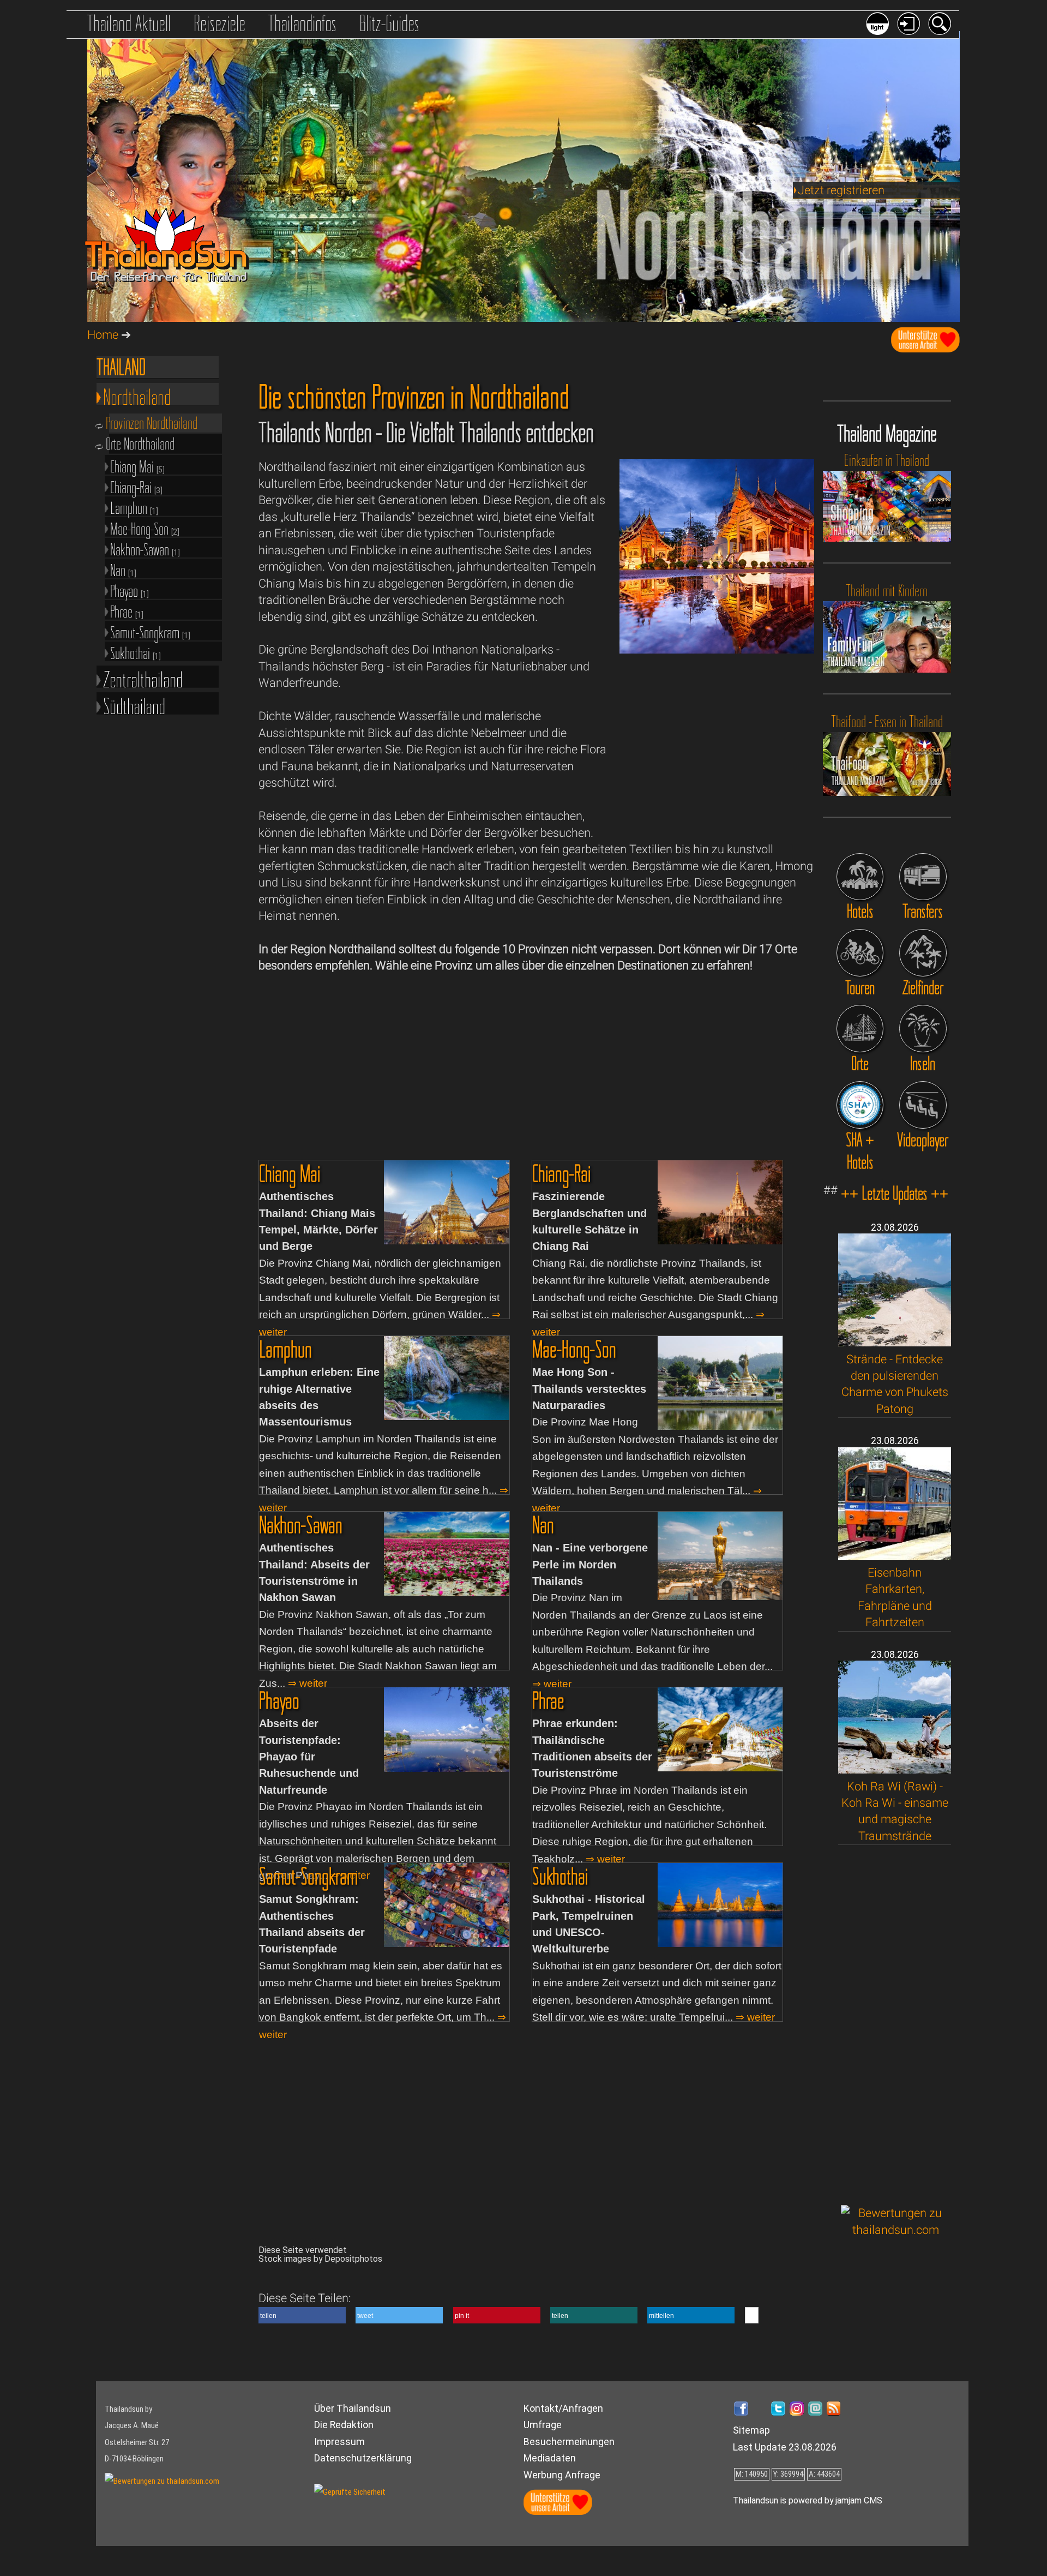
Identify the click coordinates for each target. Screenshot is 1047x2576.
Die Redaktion (344, 2425)
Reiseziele (219, 23)
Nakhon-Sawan (145, 549)
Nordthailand (137, 395)
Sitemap (751, 2430)
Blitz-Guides (389, 23)
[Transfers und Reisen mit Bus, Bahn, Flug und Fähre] (923, 877)
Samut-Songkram (150, 631)
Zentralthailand (143, 677)
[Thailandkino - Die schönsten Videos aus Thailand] (923, 1105)
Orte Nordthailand (142, 444)
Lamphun (134, 507)
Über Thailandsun (353, 2408)
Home (103, 335)
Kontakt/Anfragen (563, 2408)
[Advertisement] (896, 2025)
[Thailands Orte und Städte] (860, 1029)
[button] (302, 2315)
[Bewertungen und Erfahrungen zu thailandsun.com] (896, 2230)
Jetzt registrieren (841, 190)
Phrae (127, 611)
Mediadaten (550, 2458)
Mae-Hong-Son (145, 528)
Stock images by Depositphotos (320, 2259)
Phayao (130, 590)
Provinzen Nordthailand (153, 423)
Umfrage (543, 2425)
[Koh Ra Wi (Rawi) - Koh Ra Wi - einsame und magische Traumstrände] (895, 1769)
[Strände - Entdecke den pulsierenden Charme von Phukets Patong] (895, 1342)
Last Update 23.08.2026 (785, 2447)
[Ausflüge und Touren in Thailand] (860, 953)
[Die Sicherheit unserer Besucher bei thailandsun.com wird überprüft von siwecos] (350, 2492)
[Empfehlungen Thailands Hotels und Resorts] (860, 877)
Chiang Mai (137, 466)
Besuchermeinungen (569, 2442)
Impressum (339, 2442)
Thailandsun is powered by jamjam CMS (808, 2500)
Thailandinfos (302, 23)
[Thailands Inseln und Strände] (923, 1029)
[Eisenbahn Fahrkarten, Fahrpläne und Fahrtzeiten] (895, 1556)
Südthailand (134, 704)
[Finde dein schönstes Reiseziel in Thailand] (923, 953)
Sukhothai (136, 652)
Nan (123, 569)
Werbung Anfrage (562, 2475)
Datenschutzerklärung (363, 2458)
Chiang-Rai (136, 486)
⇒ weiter (308, 1683)
